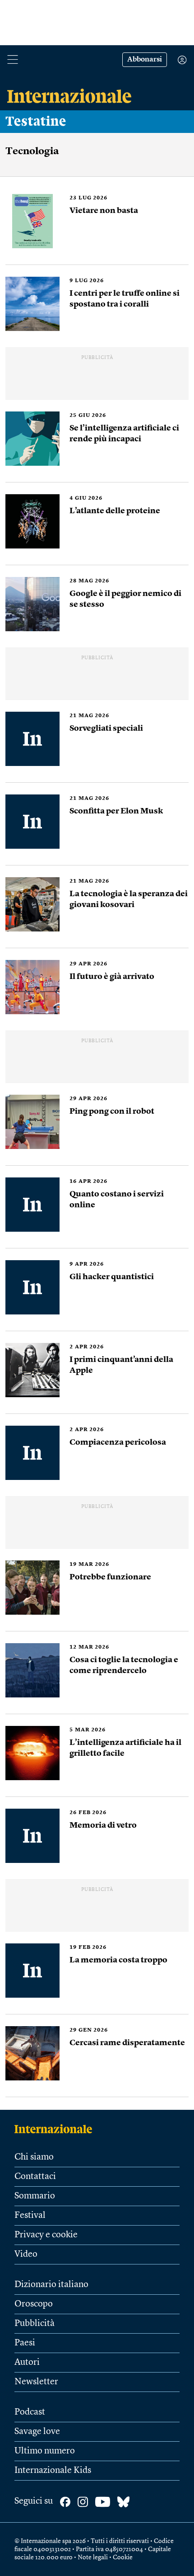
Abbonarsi (145, 60)
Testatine (36, 122)
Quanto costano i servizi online (117, 1200)
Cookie (123, 2557)
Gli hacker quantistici (112, 1277)
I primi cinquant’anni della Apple (121, 1365)
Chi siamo (34, 2157)
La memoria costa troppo (118, 1960)
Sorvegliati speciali (106, 728)
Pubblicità (35, 2324)
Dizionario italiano (51, 2285)
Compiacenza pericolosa (118, 1442)
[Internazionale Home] (56, 2129)
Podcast (30, 2412)
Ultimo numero (45, 2451)
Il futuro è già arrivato (112, 977)
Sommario (35, 2196)
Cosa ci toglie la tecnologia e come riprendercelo (124, 1665)
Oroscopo (34, 2304)
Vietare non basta (104, 211)
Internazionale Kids (53, 2471)
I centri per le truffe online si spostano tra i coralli (125, 299)
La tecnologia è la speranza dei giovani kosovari (129, 899)
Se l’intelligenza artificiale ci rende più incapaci (124, 434)
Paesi (25, 2343)
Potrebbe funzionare (110, 1577)
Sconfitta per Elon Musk (116, 811)
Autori (27, 2363)
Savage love (37, 2432)
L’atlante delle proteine (115, 511)
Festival (30, 2216)
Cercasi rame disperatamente (127, 2043)
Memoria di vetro (103, 1825)
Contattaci (35, 2177)
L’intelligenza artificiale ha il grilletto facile (125, 1748)
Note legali (93, 2557)
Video (26, 2255)
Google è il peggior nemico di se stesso (125, 599)
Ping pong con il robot (112, 1111)
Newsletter (36, 2382)
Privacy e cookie (46, 2235)
